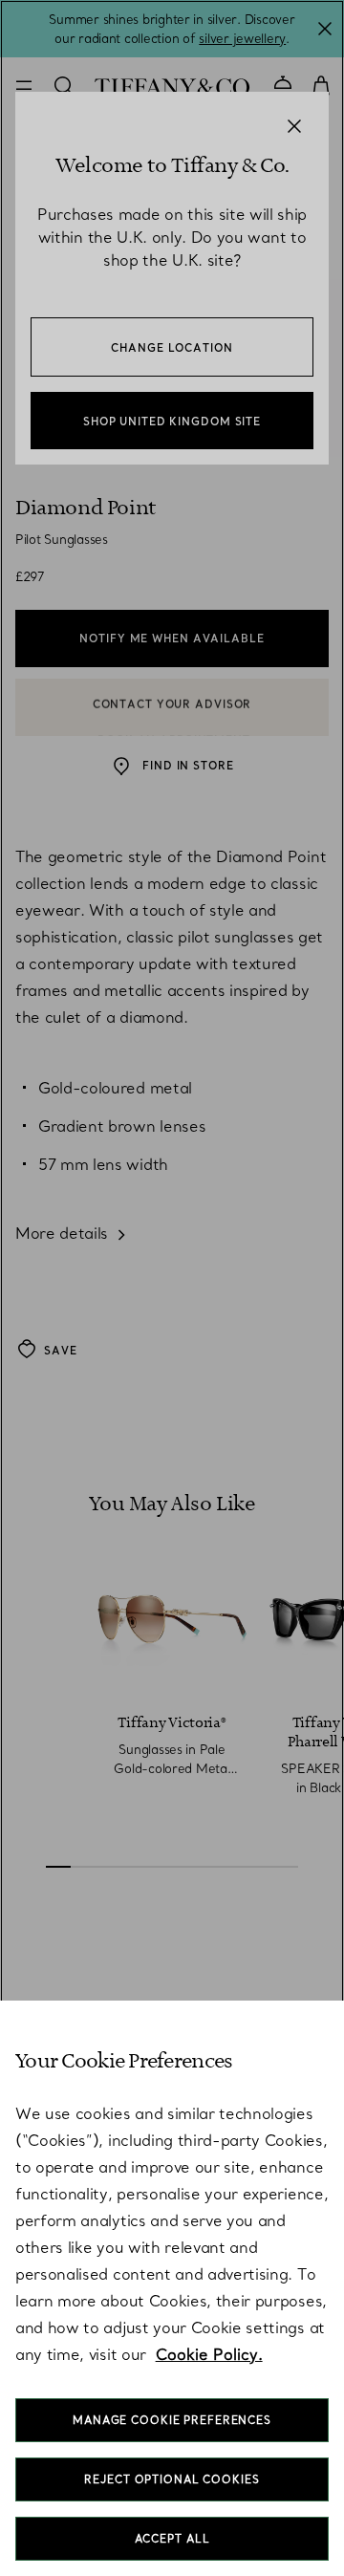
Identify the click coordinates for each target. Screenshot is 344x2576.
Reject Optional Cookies (172, 2479)
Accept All (172, 2539)
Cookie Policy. (209, 2354)
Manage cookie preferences (172, 2420)
